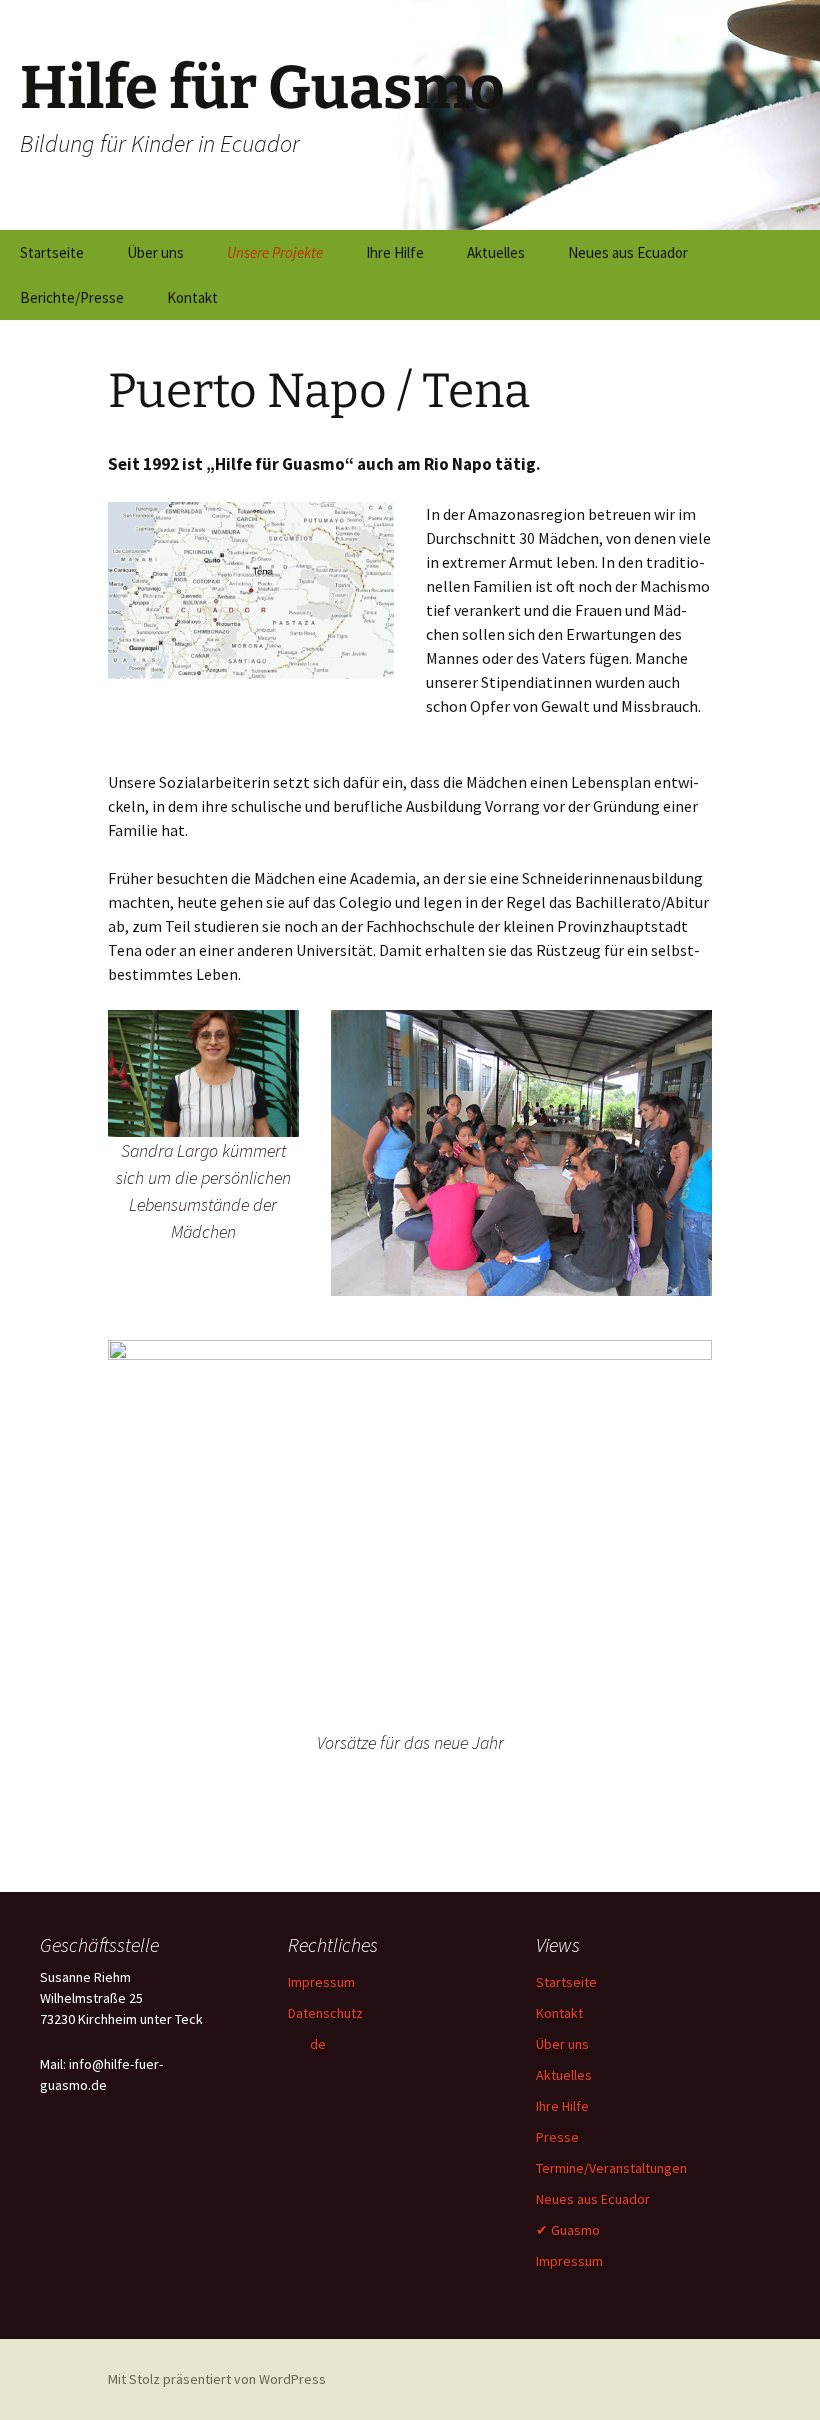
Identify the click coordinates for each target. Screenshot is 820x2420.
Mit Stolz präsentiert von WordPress (217, 2379)
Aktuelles (496, 252)
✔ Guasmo (568, 2230)
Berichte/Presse (72, 297)
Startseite (52, 252)
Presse (557, 2137)
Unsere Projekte (275, 252)
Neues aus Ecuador (628, 252)
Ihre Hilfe (395, 252)
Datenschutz (325, 2013)
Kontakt (192, 297)
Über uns (155, 252)
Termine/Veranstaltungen (611, 2168)
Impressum (321, 1982)
